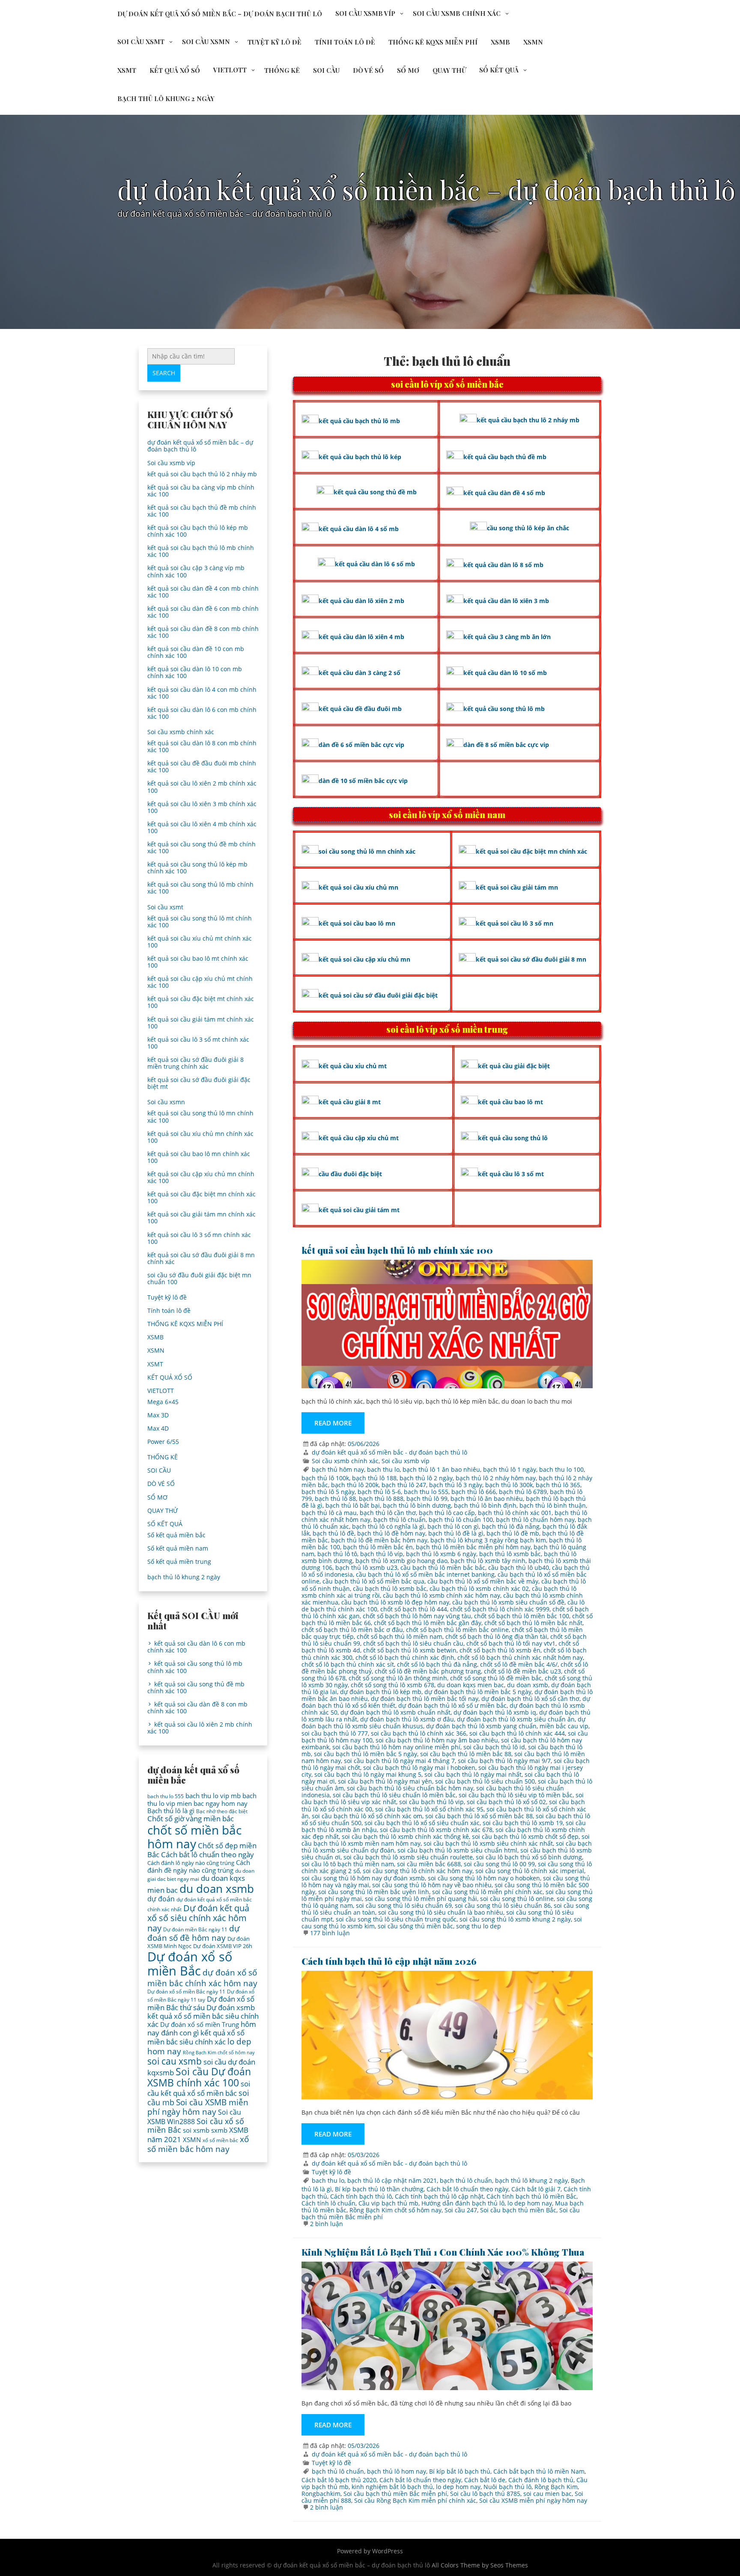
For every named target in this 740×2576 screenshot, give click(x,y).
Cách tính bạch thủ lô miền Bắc (531, 2196)
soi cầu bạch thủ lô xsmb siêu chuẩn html (457, 1850)
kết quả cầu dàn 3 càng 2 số (360, 673)
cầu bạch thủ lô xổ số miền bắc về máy (483, 1581)
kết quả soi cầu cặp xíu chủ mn (364, 959)
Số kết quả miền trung (179, 1561)
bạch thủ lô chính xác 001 (515, 1513)
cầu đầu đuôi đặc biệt (350, 1174)
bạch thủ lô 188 (374, 1478)
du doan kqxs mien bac (471, 1685)
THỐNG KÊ (282, 70)
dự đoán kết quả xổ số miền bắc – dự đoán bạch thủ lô (220, 14)
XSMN (533, 42)
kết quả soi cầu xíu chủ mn (358, 887)
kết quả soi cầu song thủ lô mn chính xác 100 (200, 1116)
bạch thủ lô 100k (325, 1478)
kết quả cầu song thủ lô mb (504, 709)
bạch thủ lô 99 (427, 1499)
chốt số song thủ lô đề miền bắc (496, 1678)
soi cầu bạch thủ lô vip (431, 1802)
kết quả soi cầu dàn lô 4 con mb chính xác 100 (202, 693)
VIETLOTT (230, 70)
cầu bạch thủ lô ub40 (519, 1567)
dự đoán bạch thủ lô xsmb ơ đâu (407, 1719)
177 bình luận (330, 1933)
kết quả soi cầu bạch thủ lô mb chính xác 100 (397, 1250)
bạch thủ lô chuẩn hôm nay (535, 1520)
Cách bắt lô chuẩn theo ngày (467, 2189)
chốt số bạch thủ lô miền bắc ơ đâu (352, 1630)
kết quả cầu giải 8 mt (350, 1102)
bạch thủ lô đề (333, 1533)
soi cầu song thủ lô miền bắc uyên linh (374, 1892)
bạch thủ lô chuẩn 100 (461, 1520)
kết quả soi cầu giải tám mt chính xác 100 (201, 1023)
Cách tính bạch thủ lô (361, 2196)
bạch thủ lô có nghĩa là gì (388, 1526)
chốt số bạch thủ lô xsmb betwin (410, 1650)
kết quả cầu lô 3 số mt (511, 1174)
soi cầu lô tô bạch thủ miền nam (348, 1864)
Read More (333, 1423)
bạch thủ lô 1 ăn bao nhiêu (441, 1469)
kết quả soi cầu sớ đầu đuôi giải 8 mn (531, 959)
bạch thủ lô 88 (335, 1499)
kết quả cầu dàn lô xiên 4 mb (361, 637)
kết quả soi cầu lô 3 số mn (515, 923)
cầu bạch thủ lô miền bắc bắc (443, 1567)
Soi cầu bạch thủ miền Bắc (518, 2210)
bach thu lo (383, 1469)
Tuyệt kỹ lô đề (275, 42)
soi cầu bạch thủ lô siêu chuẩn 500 (485, 1781)
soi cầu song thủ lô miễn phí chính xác (487, 1892)
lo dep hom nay (530, 2203)
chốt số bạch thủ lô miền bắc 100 (522, 1616)
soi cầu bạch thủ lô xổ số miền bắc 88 (479, 1816)
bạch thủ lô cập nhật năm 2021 (392, 2180)
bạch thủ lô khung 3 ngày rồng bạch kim (488, 1540)
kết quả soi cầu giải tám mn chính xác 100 (201, 1218)
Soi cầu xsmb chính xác (457, 13)
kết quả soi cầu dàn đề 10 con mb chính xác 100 (196, 652)
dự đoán (161, 1899)
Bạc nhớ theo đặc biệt (222, 1811)
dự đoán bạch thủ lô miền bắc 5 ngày (478, 1692)
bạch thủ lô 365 (558, 1485)
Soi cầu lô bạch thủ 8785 (485, 2494)
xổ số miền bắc (220, 2140)
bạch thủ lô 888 (381, 1499)
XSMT (127, 70)
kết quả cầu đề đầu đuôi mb (360, 709)
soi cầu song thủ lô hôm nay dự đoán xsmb (363, 1878)
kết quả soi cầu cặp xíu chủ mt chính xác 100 (200, 982)
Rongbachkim (321, 2494)
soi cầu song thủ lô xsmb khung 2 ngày (515, 1919)
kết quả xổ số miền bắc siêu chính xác (196, 2037)
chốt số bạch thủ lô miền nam (400, 1636)
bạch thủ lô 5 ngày (328, 1492)
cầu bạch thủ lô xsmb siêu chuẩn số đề (508, 1602)
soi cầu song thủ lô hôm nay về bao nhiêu (432, 1885)
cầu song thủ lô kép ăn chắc (528, 528)
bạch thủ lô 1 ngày (510, 1469)
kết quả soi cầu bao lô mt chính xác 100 (198, 962)
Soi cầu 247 (461, 2210)
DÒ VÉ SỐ (368, 70)
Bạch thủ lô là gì (171, 1811)
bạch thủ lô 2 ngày (426, 1478)
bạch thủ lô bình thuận (553, 1505)
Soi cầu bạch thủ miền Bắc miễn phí (395, 2494)
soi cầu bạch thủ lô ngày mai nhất (473, 1774)
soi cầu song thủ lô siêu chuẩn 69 (404, 1905)
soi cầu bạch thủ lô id (494, 1747)
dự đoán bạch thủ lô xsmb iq (495, 1712)
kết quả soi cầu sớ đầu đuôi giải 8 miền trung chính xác (195, 1063)
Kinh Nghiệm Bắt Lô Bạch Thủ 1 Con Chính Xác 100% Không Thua (443, 2252)
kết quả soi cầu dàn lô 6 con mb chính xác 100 (202, 713)
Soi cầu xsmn (206, 42)
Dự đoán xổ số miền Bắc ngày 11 (186, 1992)
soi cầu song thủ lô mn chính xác (367, 851)
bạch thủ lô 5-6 (379, 1492)
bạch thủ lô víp (382, 1554)
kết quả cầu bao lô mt (510, 1102)
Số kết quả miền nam (178, 1548)
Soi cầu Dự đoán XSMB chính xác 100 (199, 2077)
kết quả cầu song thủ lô (513, 1138)
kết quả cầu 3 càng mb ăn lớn (507, 637)
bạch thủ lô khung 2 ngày (166, 99)
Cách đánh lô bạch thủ (541, 2480)
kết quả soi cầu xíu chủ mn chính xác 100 (200, 1137)
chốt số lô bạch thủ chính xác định (405, 1657)
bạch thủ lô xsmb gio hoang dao (401, 1561)
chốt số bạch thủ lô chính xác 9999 (500, 1609)
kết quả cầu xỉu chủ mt (353, 1066)
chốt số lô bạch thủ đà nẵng (437, 1664)
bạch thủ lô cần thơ (388, 1513)
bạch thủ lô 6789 (523, 1492)
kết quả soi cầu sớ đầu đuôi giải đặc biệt (378, 995)
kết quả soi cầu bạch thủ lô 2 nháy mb (202, 474)
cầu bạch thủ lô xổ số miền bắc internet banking (425, 1574)
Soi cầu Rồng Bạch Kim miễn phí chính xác (415, 2500)
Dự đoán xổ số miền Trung (200, 2024)
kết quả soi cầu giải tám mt (359, 1210)
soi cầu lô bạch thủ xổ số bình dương (529, 1857)
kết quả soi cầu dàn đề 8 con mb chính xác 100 (203, 632)
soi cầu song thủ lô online (517, 1899)
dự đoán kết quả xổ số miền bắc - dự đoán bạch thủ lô (389, 1452)
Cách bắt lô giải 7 (536, 2189)
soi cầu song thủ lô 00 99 (499, 1864)
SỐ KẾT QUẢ (499, 70)
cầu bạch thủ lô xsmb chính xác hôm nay (442, 1595)
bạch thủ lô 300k (509, 1485)
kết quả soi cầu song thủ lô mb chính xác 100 (200, 888)
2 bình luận (327, 2224)
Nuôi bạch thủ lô (507, 2487)
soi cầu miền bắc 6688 (429, 1864)
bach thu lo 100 (561, 1469)
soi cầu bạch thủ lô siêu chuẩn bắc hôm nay (410, 1788)
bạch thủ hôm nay (338, 1469)
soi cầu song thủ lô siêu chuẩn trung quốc (396, 1919)
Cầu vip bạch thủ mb (388, 2203)
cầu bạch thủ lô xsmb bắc (390, 1588)
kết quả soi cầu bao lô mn (357, 923)
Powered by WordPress (370, 2551)
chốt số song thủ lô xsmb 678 (392, 1685)
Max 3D (158, 1415)
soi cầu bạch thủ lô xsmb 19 (523, 1823)
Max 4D (158, 1428)
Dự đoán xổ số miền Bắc (190, 1964)
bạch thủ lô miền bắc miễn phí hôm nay (473, 1547)
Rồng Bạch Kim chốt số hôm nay (395, 2210)
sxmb (219, 2130)
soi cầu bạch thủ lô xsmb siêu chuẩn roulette (408, 1857)
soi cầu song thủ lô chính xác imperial (530, 1871)
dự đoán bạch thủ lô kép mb (381, 1692)
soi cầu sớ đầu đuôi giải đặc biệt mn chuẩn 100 (199, 1278)
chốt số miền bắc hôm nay (194, 1837)
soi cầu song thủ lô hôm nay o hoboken (484, 1878)
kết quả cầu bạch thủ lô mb (359, 421)
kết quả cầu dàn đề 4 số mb (504, 493)
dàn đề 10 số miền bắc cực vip (363, 781)
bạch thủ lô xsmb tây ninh (488, 1561)
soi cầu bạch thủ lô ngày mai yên (385, 1781)
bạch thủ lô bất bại (353, 1505)
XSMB (500, 42)
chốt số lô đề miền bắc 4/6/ (519, 1664)
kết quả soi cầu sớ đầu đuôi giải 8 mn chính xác (201, 1258)
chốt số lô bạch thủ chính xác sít (348, 1664)
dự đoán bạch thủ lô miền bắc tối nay (425, 1699)
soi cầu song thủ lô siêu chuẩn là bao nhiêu (441, 1912)
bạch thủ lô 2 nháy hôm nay (496, 1478)
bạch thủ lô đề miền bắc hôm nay (379, 1540)
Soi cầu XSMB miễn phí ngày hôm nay (533, 2500)
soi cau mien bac (548, 2494)
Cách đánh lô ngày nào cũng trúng (191, 1863)
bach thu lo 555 (426, 1492)
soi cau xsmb (175, 2061)
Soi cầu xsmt (141, 42)
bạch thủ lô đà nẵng (511, 1526)
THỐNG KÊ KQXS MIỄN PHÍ (433, 42)
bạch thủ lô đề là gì (456, 1533)
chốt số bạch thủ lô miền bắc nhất (533, 1623)
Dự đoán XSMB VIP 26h (223, 1946)
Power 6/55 (163, 1442)
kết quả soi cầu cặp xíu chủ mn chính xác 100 (201, 1177)
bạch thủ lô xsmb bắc (510, 1554)
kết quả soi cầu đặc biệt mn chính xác (531, 851)
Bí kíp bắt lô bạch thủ (460, 2471)
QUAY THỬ (449, 70)
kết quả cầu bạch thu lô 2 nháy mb (528, 420)
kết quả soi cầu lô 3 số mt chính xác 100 (198, 1043)
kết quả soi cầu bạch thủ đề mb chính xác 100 (202, 511)
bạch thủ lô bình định (485, 1505)
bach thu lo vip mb (213, 1796)
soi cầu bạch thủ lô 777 (335, 1733)
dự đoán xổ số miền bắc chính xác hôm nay (202, 1978)
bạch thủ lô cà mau (329, 1513)
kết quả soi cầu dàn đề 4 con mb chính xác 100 (203, 592)
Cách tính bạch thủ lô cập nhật (439, 2196)
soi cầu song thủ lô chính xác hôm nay (418, 1871)
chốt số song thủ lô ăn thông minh (398, 1678)
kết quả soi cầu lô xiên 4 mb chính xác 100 (202, 827)
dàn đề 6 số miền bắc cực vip (361, 745)
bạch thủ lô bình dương (417, 1505)
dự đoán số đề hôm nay (194, 1933)
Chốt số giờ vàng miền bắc (191, 1818)
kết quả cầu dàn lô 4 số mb (359, 529)
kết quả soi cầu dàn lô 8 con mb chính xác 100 (202, 746)
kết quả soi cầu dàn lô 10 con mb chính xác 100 (195, 672)
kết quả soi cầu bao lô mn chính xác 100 (199, 1157)
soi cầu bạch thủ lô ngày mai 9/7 (504, 1761)
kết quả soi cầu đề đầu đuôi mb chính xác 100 (202, 767)
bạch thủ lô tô (337, 1554)
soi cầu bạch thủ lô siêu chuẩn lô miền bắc (394, 1795)
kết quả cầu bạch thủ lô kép (360, 457)
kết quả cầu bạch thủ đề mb (505, 457)
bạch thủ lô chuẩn (400, 1520)
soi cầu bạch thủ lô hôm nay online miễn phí (396, 1747)
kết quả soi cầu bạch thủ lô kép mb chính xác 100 (198, 531)
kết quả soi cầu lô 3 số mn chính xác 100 (199, 1238)
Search (164, 373)
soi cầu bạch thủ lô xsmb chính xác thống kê (405, 1836)
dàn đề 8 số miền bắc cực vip (506, 745)
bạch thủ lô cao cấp (447, 1513)
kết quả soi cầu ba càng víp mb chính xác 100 (201, 491)
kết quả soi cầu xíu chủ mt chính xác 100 (200, 942)
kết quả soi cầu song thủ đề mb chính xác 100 (201, 847)
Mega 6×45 (163, 1402)
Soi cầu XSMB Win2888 (194, 2117)
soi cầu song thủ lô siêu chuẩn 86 (503, 1905)
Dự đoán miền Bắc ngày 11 (195, 1929)
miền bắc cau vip (564, 1726)
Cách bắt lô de (485, 2480)
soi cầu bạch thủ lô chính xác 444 (517, 1733)
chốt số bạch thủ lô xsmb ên (500, 1650)
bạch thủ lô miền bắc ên (378, 1547)
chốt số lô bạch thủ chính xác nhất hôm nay (520, 1657)
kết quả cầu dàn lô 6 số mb (375, 564)
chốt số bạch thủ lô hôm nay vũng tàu (417, 1616)
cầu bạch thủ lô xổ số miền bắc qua (373, 1581)
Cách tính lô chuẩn (328, 2203)
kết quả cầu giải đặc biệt (514, 1066)
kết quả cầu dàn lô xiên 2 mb (361, 601)
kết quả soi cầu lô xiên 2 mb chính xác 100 (202, 787)
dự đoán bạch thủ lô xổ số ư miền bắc (452, 1705)
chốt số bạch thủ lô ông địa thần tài (496, 1636)
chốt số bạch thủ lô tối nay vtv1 (511, 1643)
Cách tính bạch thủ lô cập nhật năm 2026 (389, 1961)
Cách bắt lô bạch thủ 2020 (339, 2480)
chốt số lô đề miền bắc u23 (522, 1671)
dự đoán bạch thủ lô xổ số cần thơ (530, 1699)
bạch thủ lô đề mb (513, 1533)
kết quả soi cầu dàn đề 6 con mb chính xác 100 (203, 612)
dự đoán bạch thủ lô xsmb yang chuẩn (481, 1726)
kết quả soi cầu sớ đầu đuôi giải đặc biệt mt (199, 1083)
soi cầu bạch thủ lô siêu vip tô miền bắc (516, 1795)
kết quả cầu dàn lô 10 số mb (505, 673)
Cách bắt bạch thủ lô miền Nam (539, 2471)
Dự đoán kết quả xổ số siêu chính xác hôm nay (198, 1918)
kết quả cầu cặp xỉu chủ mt (359, 1138)
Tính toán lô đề (345, 42)
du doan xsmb (528, 1685)
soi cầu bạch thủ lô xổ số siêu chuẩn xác (422, 1823)
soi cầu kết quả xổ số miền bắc (199, 2088)
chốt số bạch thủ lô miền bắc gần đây (428, 1623)
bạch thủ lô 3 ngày (456, 1485)
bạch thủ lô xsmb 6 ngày (441, 1554)
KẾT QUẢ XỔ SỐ (175, 70)
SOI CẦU (326, 70)
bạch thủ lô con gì (453, 1526)
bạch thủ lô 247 (404, 1485)
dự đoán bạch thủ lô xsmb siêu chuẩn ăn (516, 1719)
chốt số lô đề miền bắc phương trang (428, 1671)
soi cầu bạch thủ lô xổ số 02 (506, 1802)
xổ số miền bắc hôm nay (198, 2144)
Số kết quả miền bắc (176, 1535)
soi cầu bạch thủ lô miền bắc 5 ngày (366, 1754)
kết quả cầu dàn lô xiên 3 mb (506, 601)
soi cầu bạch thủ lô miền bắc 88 (466, 1754)
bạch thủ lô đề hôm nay (391, 1533)
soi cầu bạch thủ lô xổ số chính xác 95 (429, 1809)
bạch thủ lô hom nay (397, 2471)
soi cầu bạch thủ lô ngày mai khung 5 (368, 1774)
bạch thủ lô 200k (355, 1485)
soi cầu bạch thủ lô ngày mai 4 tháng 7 (399, 1761)
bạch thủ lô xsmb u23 (366, 1567)
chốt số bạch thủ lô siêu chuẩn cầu (413, 1643)
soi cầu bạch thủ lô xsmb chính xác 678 (436, 1830)
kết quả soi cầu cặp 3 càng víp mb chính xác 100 (196, 571)
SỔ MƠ (408, 70)
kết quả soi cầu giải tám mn (517, 887)
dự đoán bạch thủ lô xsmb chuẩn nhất (395, 1712)
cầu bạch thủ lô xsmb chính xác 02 (479, 1588)
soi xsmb (196, 2130)
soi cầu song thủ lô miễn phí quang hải (421, 1899)
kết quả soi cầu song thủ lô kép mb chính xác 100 (197, 868)
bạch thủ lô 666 (474, 1492)
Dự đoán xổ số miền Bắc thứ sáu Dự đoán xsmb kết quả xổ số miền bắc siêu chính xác (203, 2011)
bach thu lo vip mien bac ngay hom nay (202, 1799)
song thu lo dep (479, 1926)
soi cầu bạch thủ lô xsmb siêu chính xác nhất (488, 1843)
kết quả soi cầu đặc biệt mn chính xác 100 (201, 1197)
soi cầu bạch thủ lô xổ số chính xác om (367, 1816)
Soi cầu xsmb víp (365, 13)
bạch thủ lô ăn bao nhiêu (487, 1499)
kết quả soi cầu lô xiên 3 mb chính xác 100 (202, 807)
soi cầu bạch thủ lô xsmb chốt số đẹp (525, 1836)
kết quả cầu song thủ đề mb (375, 492)
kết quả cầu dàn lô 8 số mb (503, 565)
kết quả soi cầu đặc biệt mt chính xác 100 (201, 1002)
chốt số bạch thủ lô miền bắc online (457, 1630)
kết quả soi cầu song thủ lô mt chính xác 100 (200, 922)
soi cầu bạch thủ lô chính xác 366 (419, 1733)
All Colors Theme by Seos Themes (480, 2565)
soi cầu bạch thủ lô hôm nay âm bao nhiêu (437, 1740)
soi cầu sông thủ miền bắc (415, 1926)
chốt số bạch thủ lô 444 (414, 1609)
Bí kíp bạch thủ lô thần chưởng (379, 2189)
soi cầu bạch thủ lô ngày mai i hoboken (419, 1768)
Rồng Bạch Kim (556, 2487)
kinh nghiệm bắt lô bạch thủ (392, 2487)
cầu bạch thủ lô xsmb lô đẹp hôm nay (395, 1602)
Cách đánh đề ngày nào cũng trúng (199, 1866)
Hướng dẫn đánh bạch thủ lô (463, 2203)
